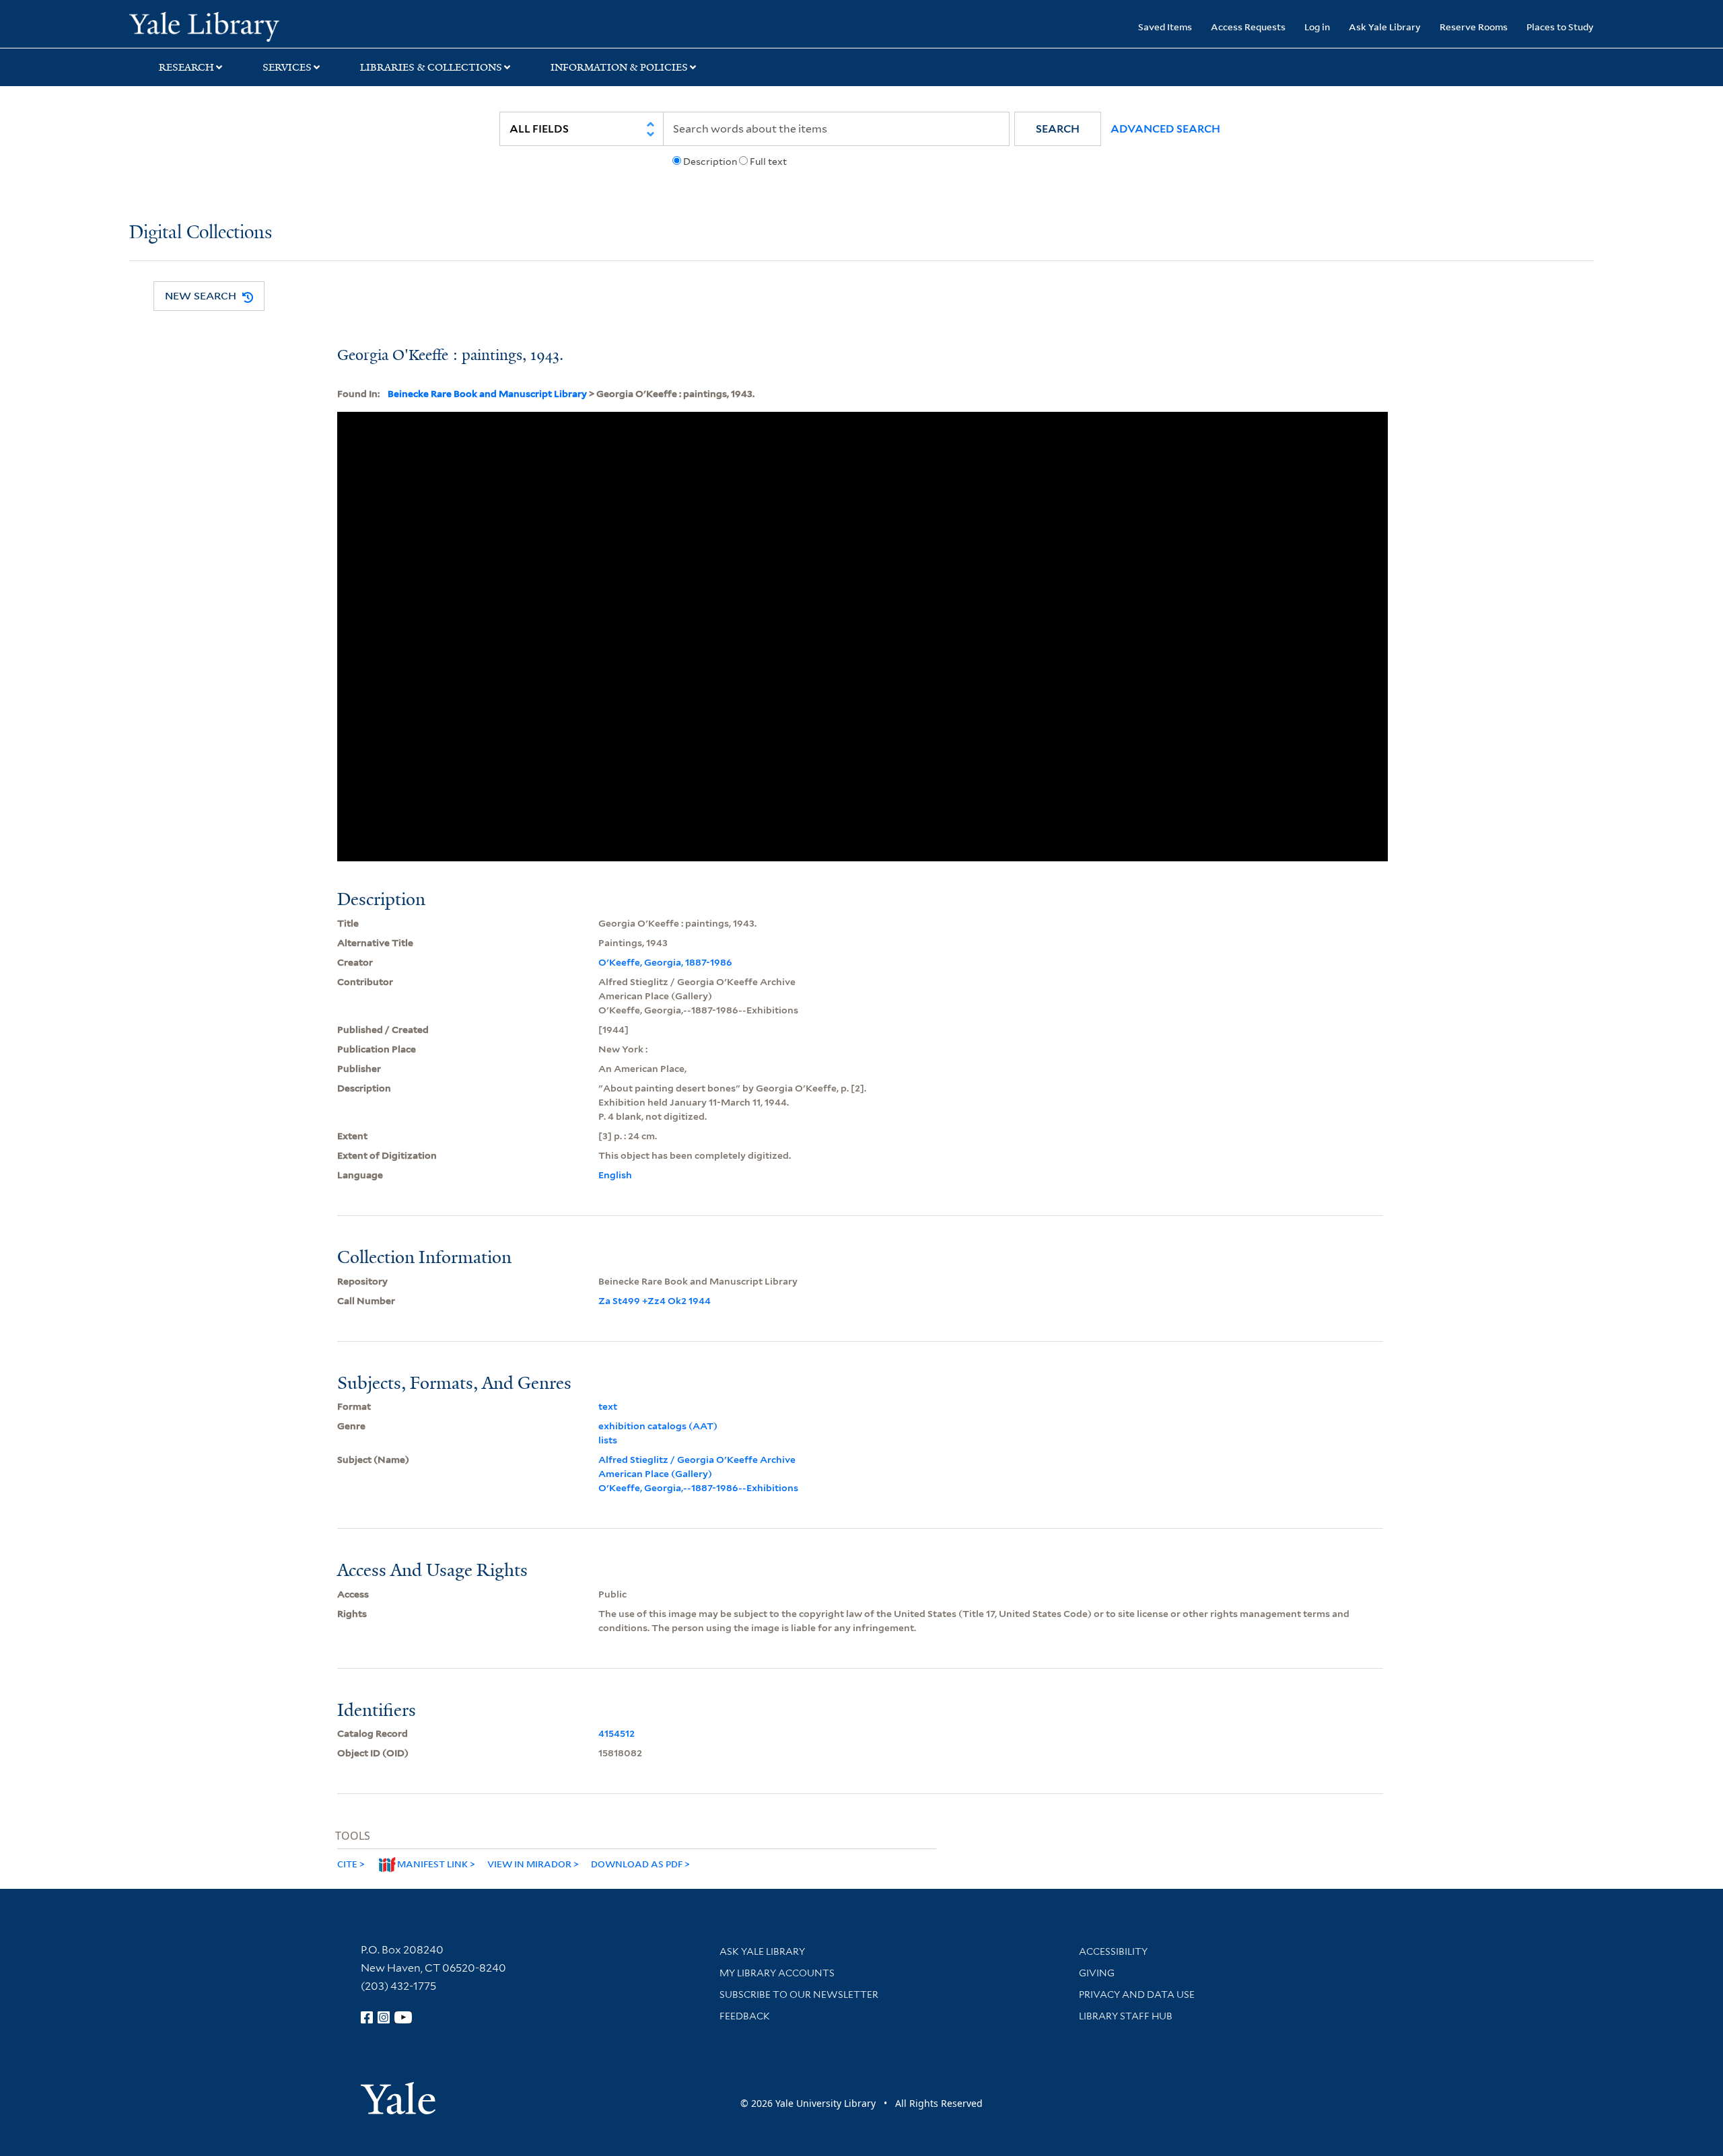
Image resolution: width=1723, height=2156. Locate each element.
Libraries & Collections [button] (431, 67)
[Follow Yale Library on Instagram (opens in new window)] (384, 2017)
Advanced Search (1165, 129)
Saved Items (1165, 27)
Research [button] (186, 67)
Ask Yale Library (1385, 27)
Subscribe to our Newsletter (799, 1995)
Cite (347, 1864)
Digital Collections (201, 233)
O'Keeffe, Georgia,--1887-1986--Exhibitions (698, 1488)
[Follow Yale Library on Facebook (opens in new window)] (367, 2017)
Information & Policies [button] (619, 67)
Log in (1317, 27)
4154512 (617, 1733)
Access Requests (1248, 27)
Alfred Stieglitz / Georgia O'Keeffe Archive (697, 1460)
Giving (1097, 1973)
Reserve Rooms (1474, 27)
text (608, 1406)
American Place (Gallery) (655, 1474)
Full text (768, 161)
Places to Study (1560, 27)
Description (710, 161)
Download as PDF (637, 1864)
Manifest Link (432, 1864)
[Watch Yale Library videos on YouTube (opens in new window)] (403, 2017)
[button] (1058, 129)
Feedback (745, 2016)
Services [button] (287, 67)
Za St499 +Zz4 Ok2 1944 (655, 1301)
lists (608, 1440)
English (615, 1175)
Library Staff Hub (1126, 2016)
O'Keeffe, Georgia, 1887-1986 (665, 962)
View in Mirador (529, 1864)
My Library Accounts (777, 1973)
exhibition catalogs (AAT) (658, 1426)
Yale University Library (239, 26)
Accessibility (1113, 1951)
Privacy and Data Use (1137, 1995)
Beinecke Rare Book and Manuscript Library (487, 394)
